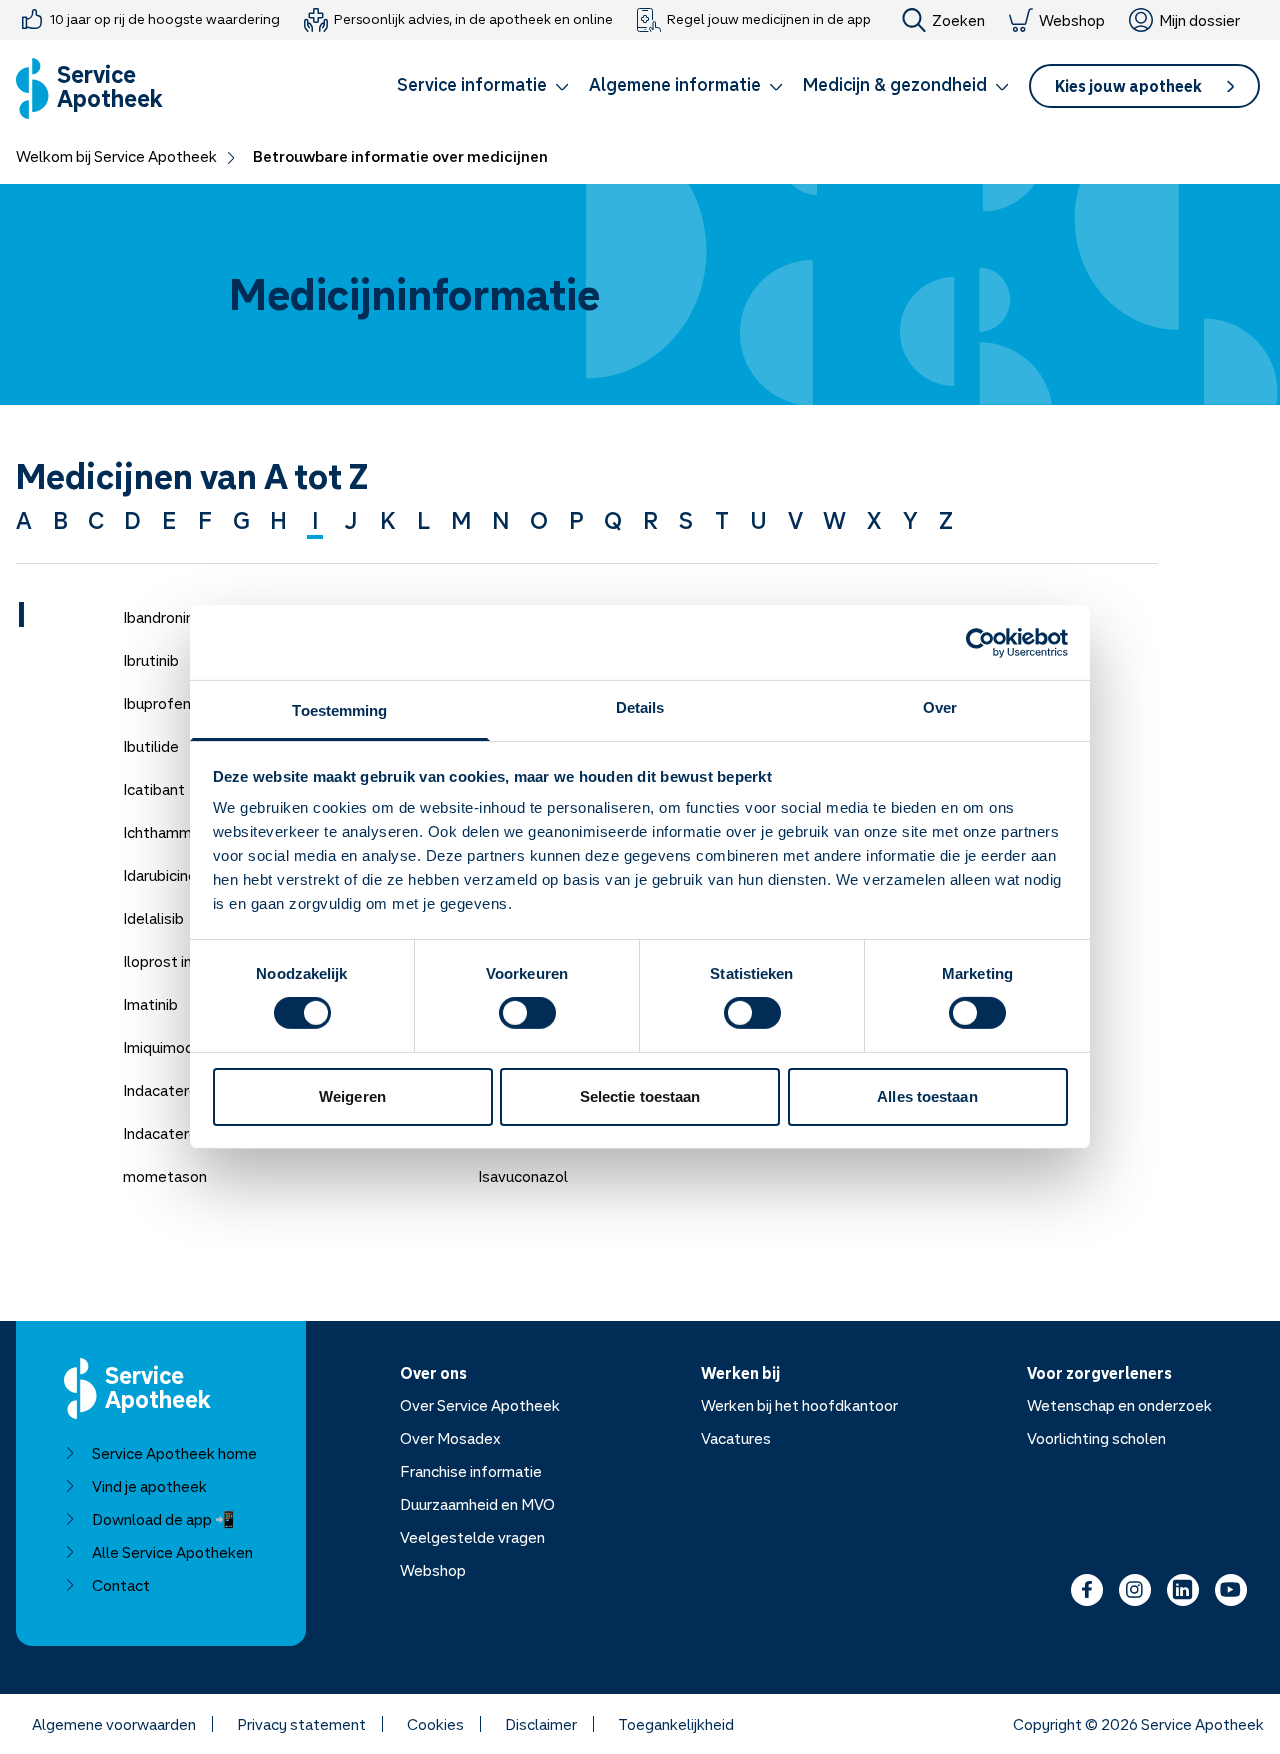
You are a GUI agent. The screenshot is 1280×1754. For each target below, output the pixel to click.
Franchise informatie (471, 1471)
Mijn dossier (1199, 20)
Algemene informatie (675, 84)
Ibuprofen (157, 703)
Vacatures (736, 1438)
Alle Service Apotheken (172, 1552)
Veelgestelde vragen (472, 1537)
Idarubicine (160, 875)
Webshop (1072, 20)
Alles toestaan (927, 1096)
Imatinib (150, 1004)
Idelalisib (153, 918)
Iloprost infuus (173, 961)
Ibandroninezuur (177, 617)
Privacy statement (301, 1724)
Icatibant (154, 789)
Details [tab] (640, 707)
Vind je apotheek (149, 1486)
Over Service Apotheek (480, 1405)
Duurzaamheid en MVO (477, 1504)
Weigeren (352, 1096)
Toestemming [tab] (339, 710)
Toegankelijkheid (676, 1724)
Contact (121, 1585)
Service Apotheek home (174, 1453)
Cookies (435, 1724)
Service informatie (472, 84)
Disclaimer (541, 1724)
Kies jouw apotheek (1128, 86)
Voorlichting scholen (1096, 1438)
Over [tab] (940, 707)
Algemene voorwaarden (114, 1724)
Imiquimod (158, 1047)
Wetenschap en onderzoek (1119, 1405)
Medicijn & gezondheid (895, 84)
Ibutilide (151, 746)
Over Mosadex (450, 1438)
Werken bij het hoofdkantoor (799, 1405)
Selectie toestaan (640, 1096)
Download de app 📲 (163, 1519)
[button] (483, 88)
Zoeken (958, 20)
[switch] (527, 1013)
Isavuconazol (523, 1176)
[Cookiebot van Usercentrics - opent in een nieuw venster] (980, 642)
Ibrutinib (151, 660)
